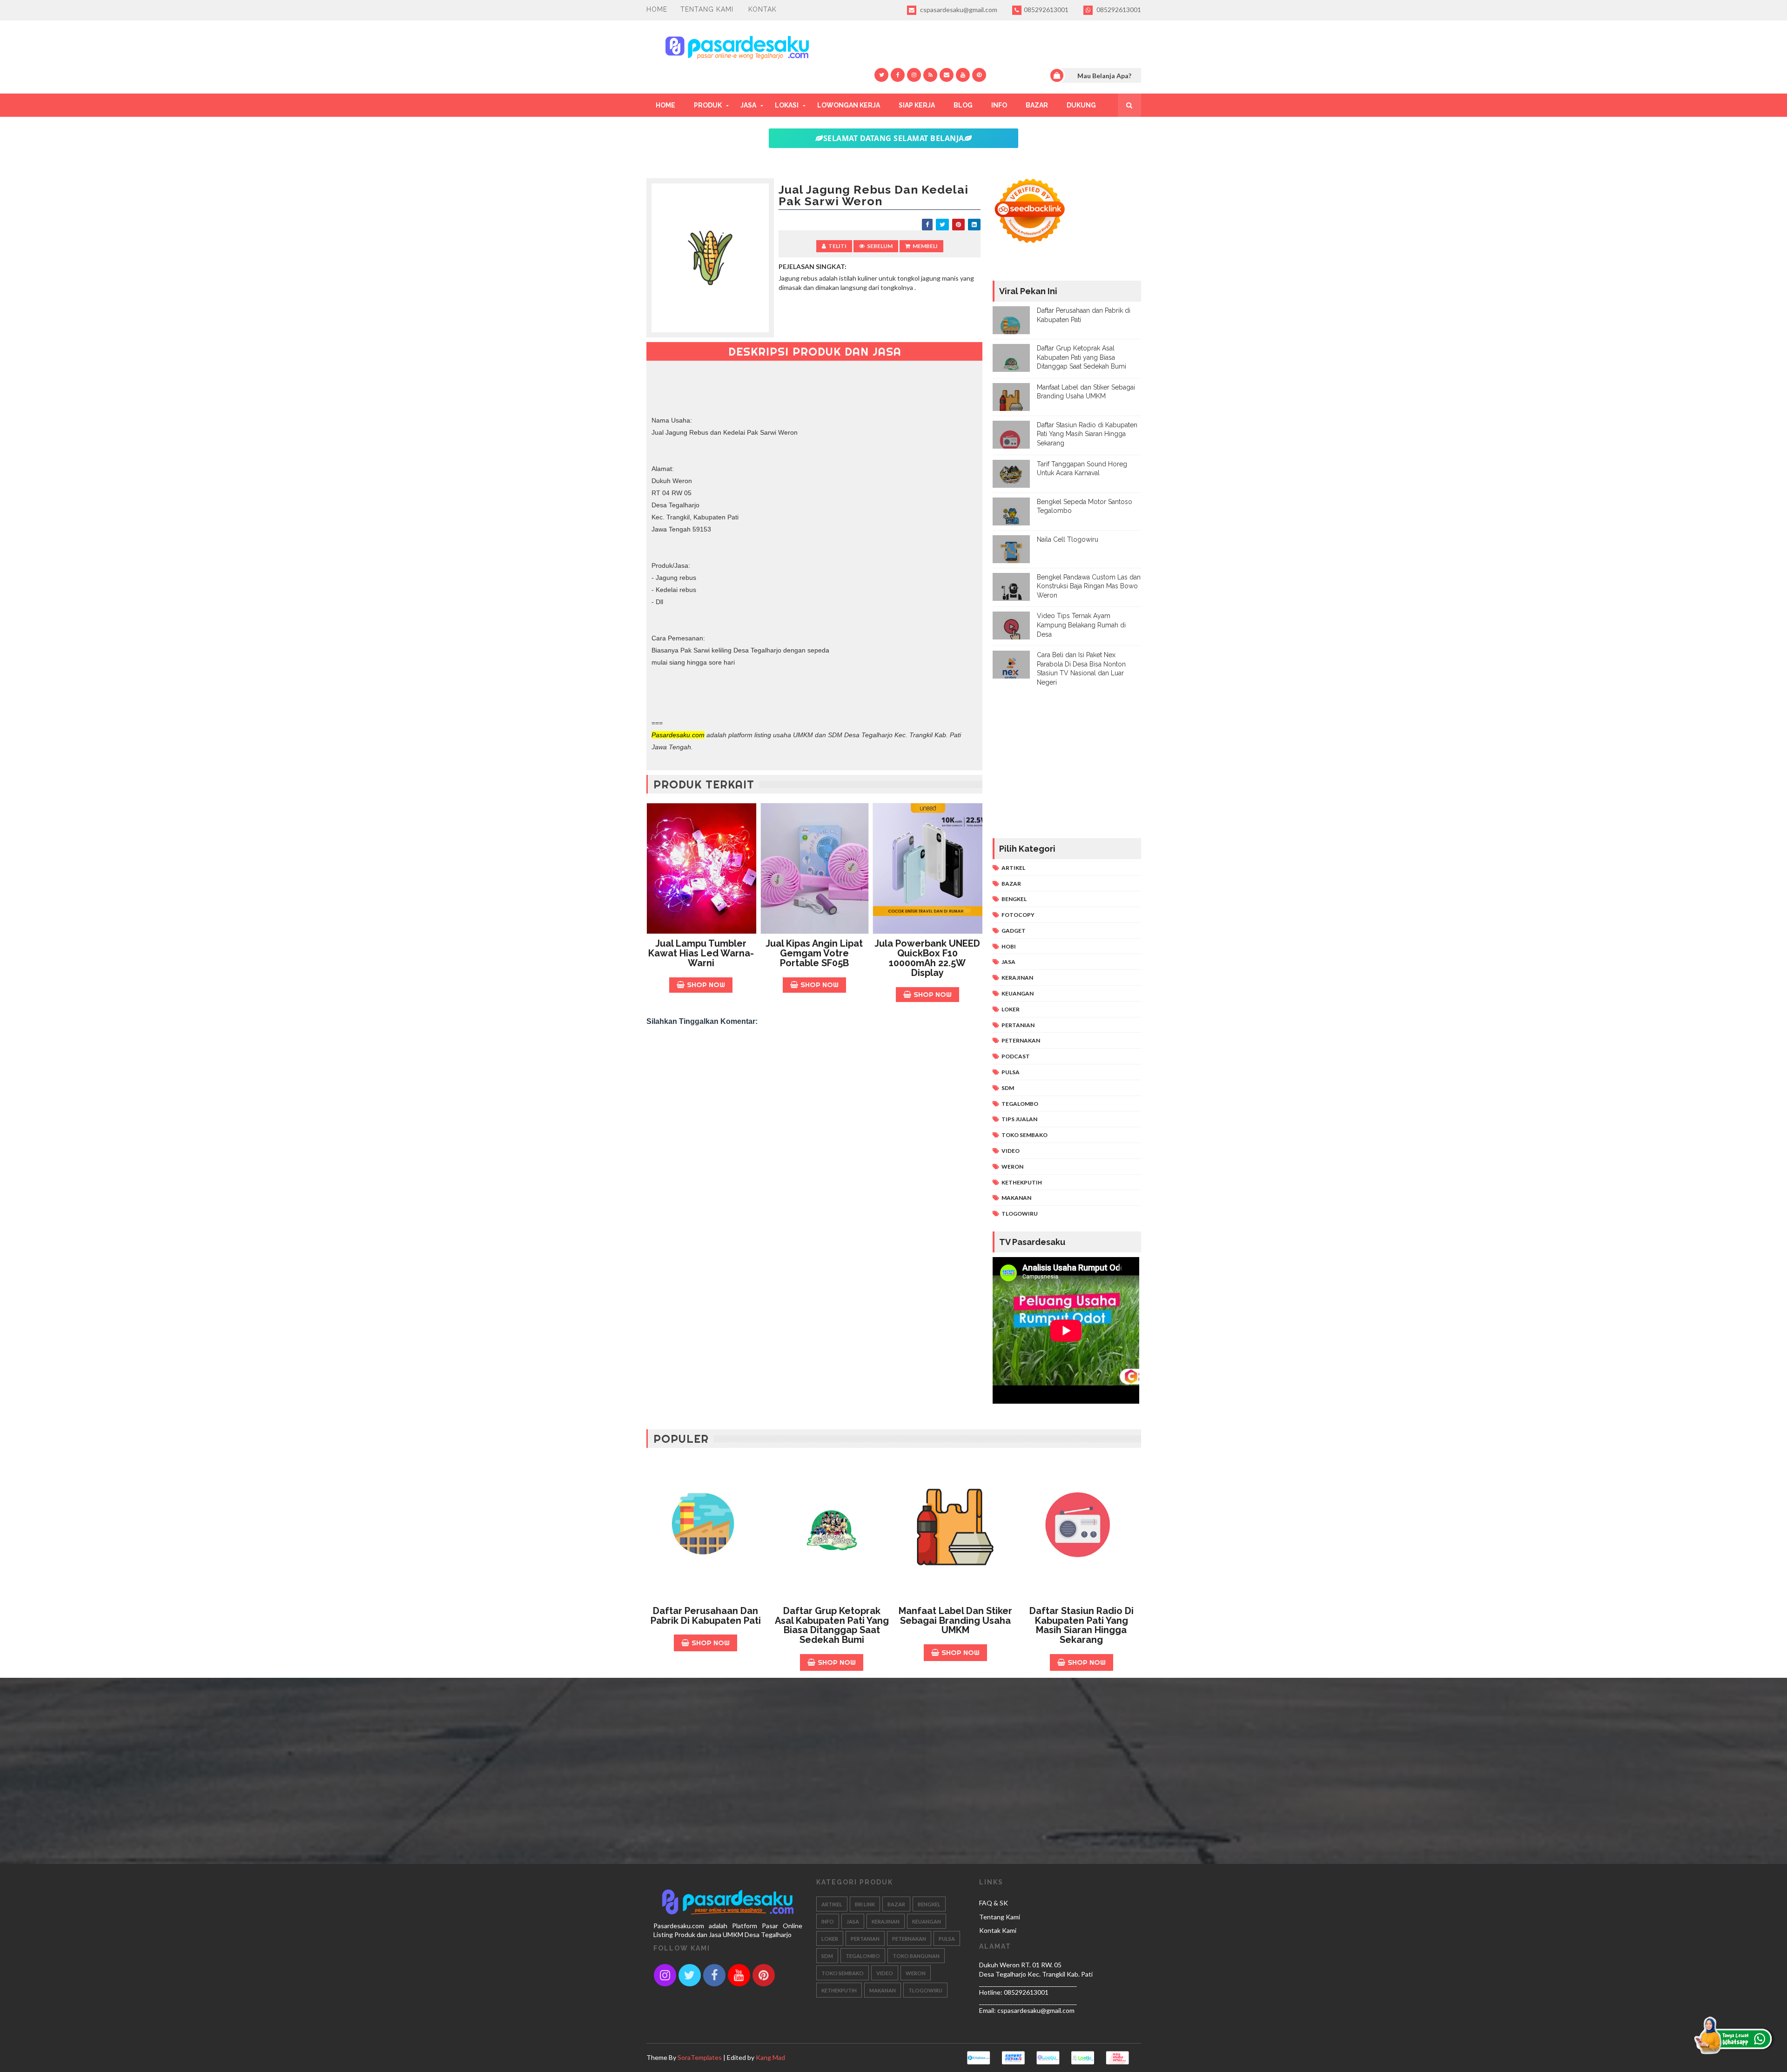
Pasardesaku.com (678, 735)
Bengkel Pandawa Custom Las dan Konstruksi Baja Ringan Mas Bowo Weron (1089, 586)
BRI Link (865, 1904)
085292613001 (1046, 10)
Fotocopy (1018, 915)
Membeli (925, 246)
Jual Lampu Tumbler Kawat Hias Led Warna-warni (701, 953)
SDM (1008, 1088)
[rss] (930, 75)
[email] (947, 75)
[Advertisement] (815, 1101)
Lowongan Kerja (849, 105)
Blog (963, 105)
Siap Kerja (917, 105)
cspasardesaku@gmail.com (958, 10)
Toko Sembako (1025, 1135)
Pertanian (1018, 1025)
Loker (1011, 1009)
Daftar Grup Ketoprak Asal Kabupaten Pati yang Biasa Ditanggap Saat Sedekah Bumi (1082, 357)
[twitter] (881, 75)
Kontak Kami (998, 1930)
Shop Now (706, 985)
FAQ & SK (994, 1903)
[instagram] (914, 75)
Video (1011, 1151)
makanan (1016, 1198)
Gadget (1014, 931)
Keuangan (1018, 993)
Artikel (1013, 868)
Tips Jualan (1019, 1119)
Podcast (1016, 1056)
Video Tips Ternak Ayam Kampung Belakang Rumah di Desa (1081, 625)
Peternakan (1021, 1040)
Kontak (762, 9)
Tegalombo (1020, 1104)
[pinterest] (979, 75)
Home (657, 9)
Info (999, 105)
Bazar (1037, 105)
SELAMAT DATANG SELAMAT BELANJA (894, 138)
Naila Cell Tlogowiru (1068, 539)
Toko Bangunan (916, 1956)
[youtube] (963, 75)
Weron (1012, 1167)
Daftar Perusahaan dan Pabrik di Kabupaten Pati (706, 1616)
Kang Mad (770, 2057)
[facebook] (898, 75)
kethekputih (1022, 1182)
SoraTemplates (700, 2057)
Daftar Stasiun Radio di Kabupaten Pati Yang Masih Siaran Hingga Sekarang (1087, 434)
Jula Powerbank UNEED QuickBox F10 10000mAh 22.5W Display (927, 958)
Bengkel (1014, 899)
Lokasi (787, 105)
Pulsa (1011, 1072)
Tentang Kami (707, 9)
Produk (708, 105)
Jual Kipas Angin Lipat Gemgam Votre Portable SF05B (814, 953)
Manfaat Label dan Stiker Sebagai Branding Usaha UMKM (955, 1621)
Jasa (748, 105)
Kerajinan (1017, 978)
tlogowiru (1020, 1214)
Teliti (837, 246)
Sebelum (880, 246)
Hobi (1009, 946)
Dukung (1081, 105)
